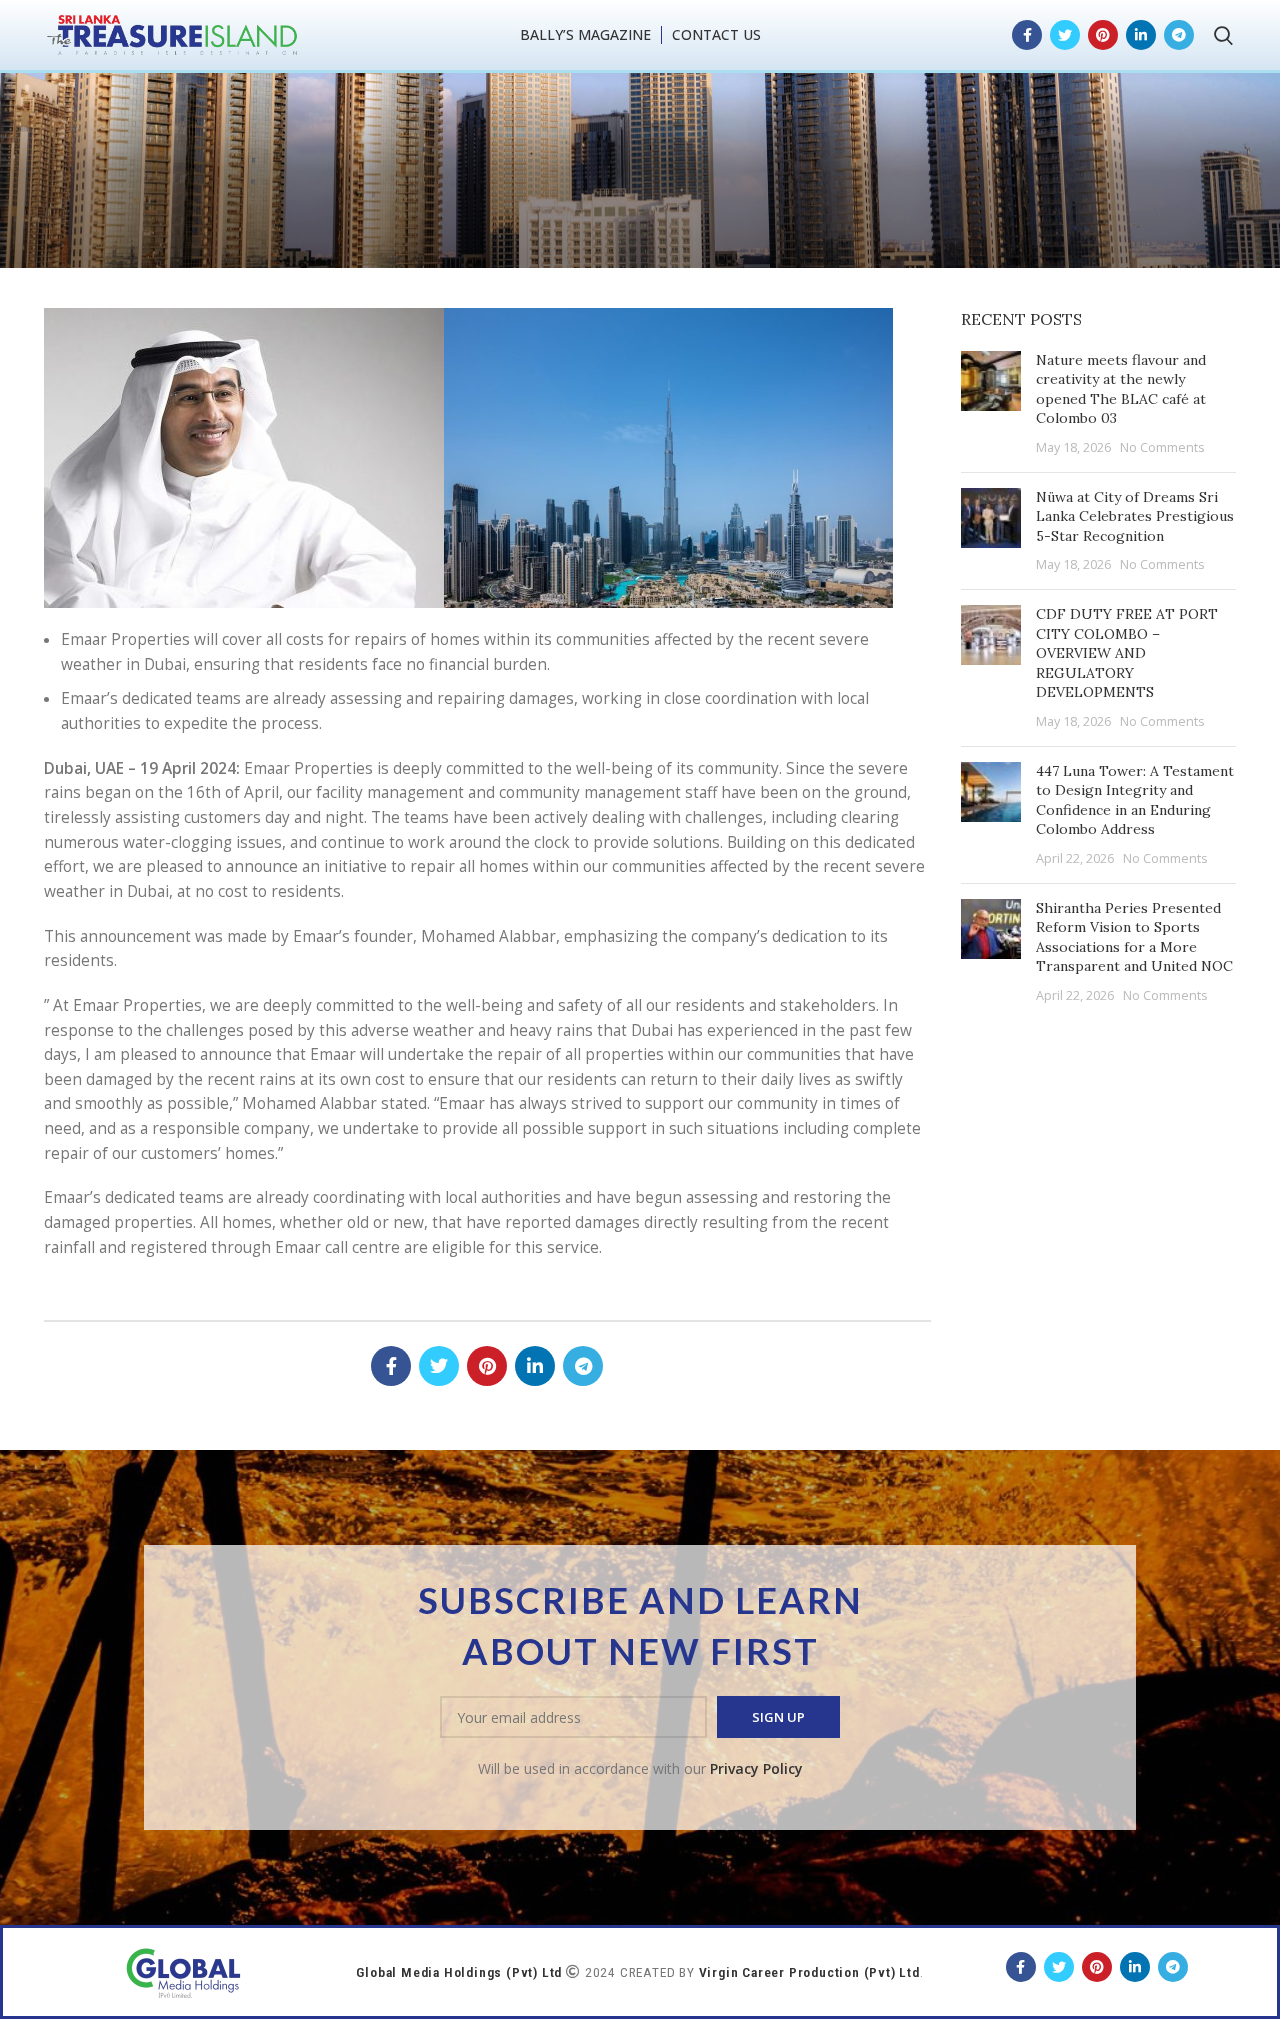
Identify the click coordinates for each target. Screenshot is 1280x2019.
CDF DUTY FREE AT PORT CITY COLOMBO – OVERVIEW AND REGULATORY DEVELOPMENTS (1127, 653)
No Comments (1162, 447)
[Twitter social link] (1065, 35)
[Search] (1223, 35)
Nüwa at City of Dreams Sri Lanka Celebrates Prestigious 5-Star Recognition (1135, 516)
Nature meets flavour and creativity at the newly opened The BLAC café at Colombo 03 (1121, 389)
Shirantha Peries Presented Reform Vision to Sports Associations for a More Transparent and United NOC (1134, 937)
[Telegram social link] (1179, 35)
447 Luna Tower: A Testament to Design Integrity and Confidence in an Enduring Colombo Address (1135, 800)
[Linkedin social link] (1141, 35)
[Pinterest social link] (1103, 35)
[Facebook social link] (1027, 35)
